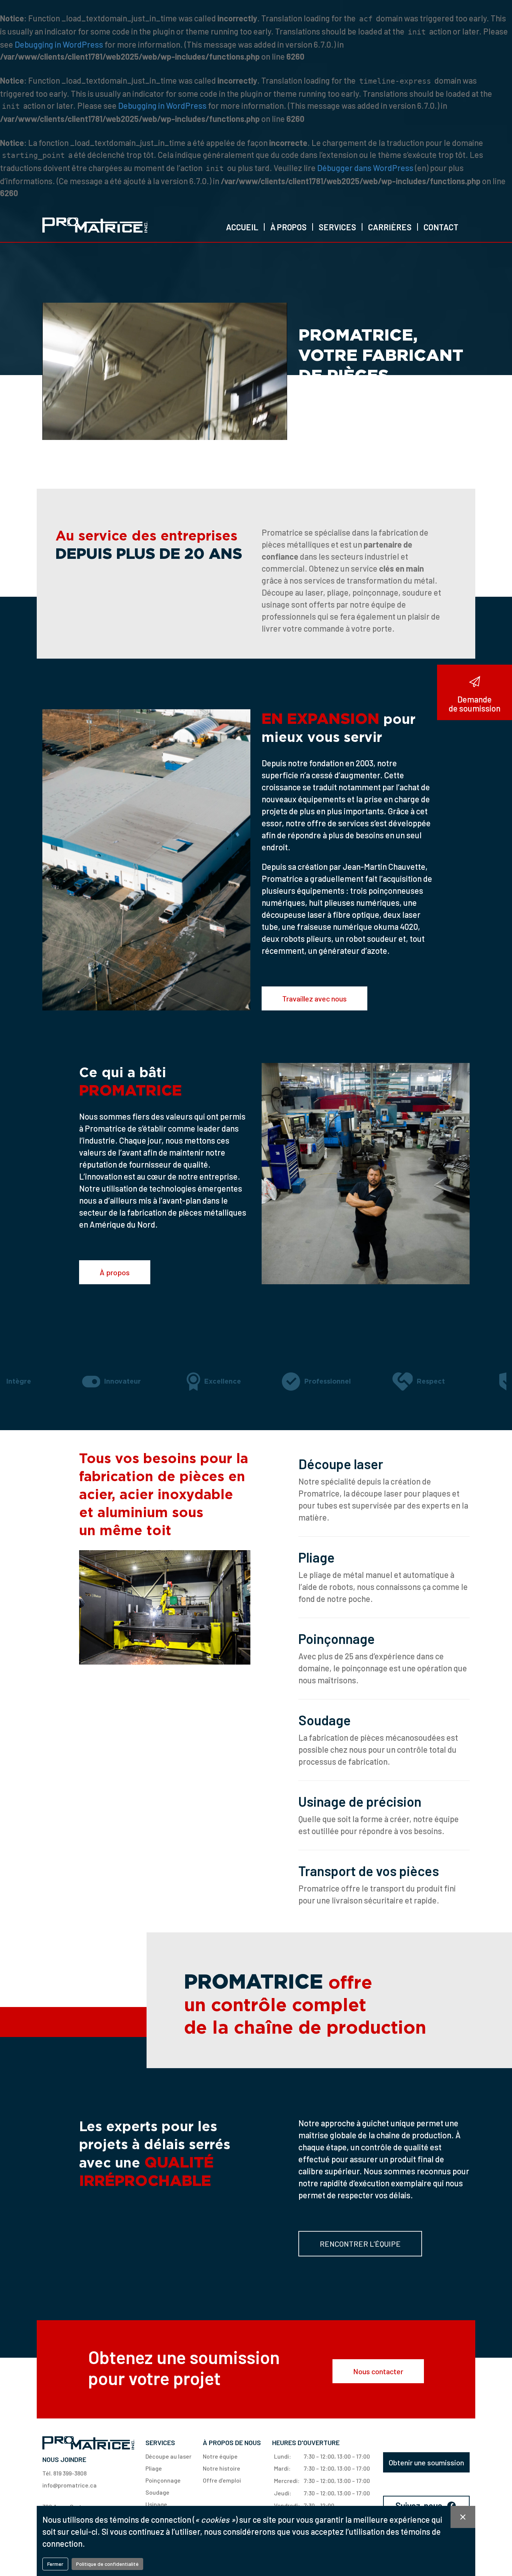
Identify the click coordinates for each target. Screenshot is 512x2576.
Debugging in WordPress (59, 44)
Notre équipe (220, 2456)
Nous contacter (378, 2371)
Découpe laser (341, 1464)
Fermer (55, 2564)
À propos (115, 1272)
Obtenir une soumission (426, 2462)
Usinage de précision (360, 1801)
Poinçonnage (337, 1639)
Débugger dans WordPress (365, 168)
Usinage (156, 2504)
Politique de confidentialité (107, 2564)
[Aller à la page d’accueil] (95, 225)
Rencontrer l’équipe (360, 2244)
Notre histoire (222, 2468)
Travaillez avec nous (314, 998)
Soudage (325, 1720)
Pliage (317, 1557)
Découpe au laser (168, 2456)
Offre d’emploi (222, 2480)
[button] (288, 227)
